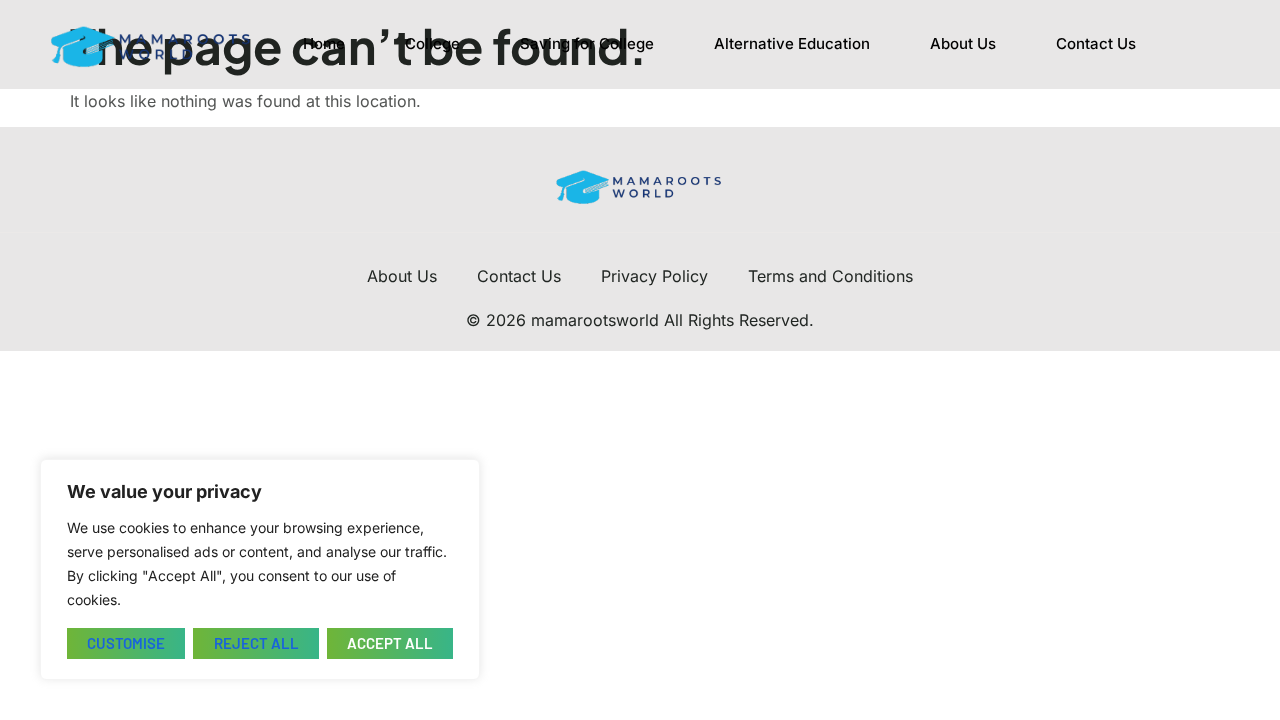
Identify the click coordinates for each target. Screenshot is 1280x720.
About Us (963, 43)
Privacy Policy (654, 276)
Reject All (256, 643)
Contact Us (1096, 43)
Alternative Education (792, 43)
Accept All (390, 643)
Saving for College (587, 43)
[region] (260, 569)
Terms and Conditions (830, 276)
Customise (126, 643)
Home (324, 43)
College (432, 43)
